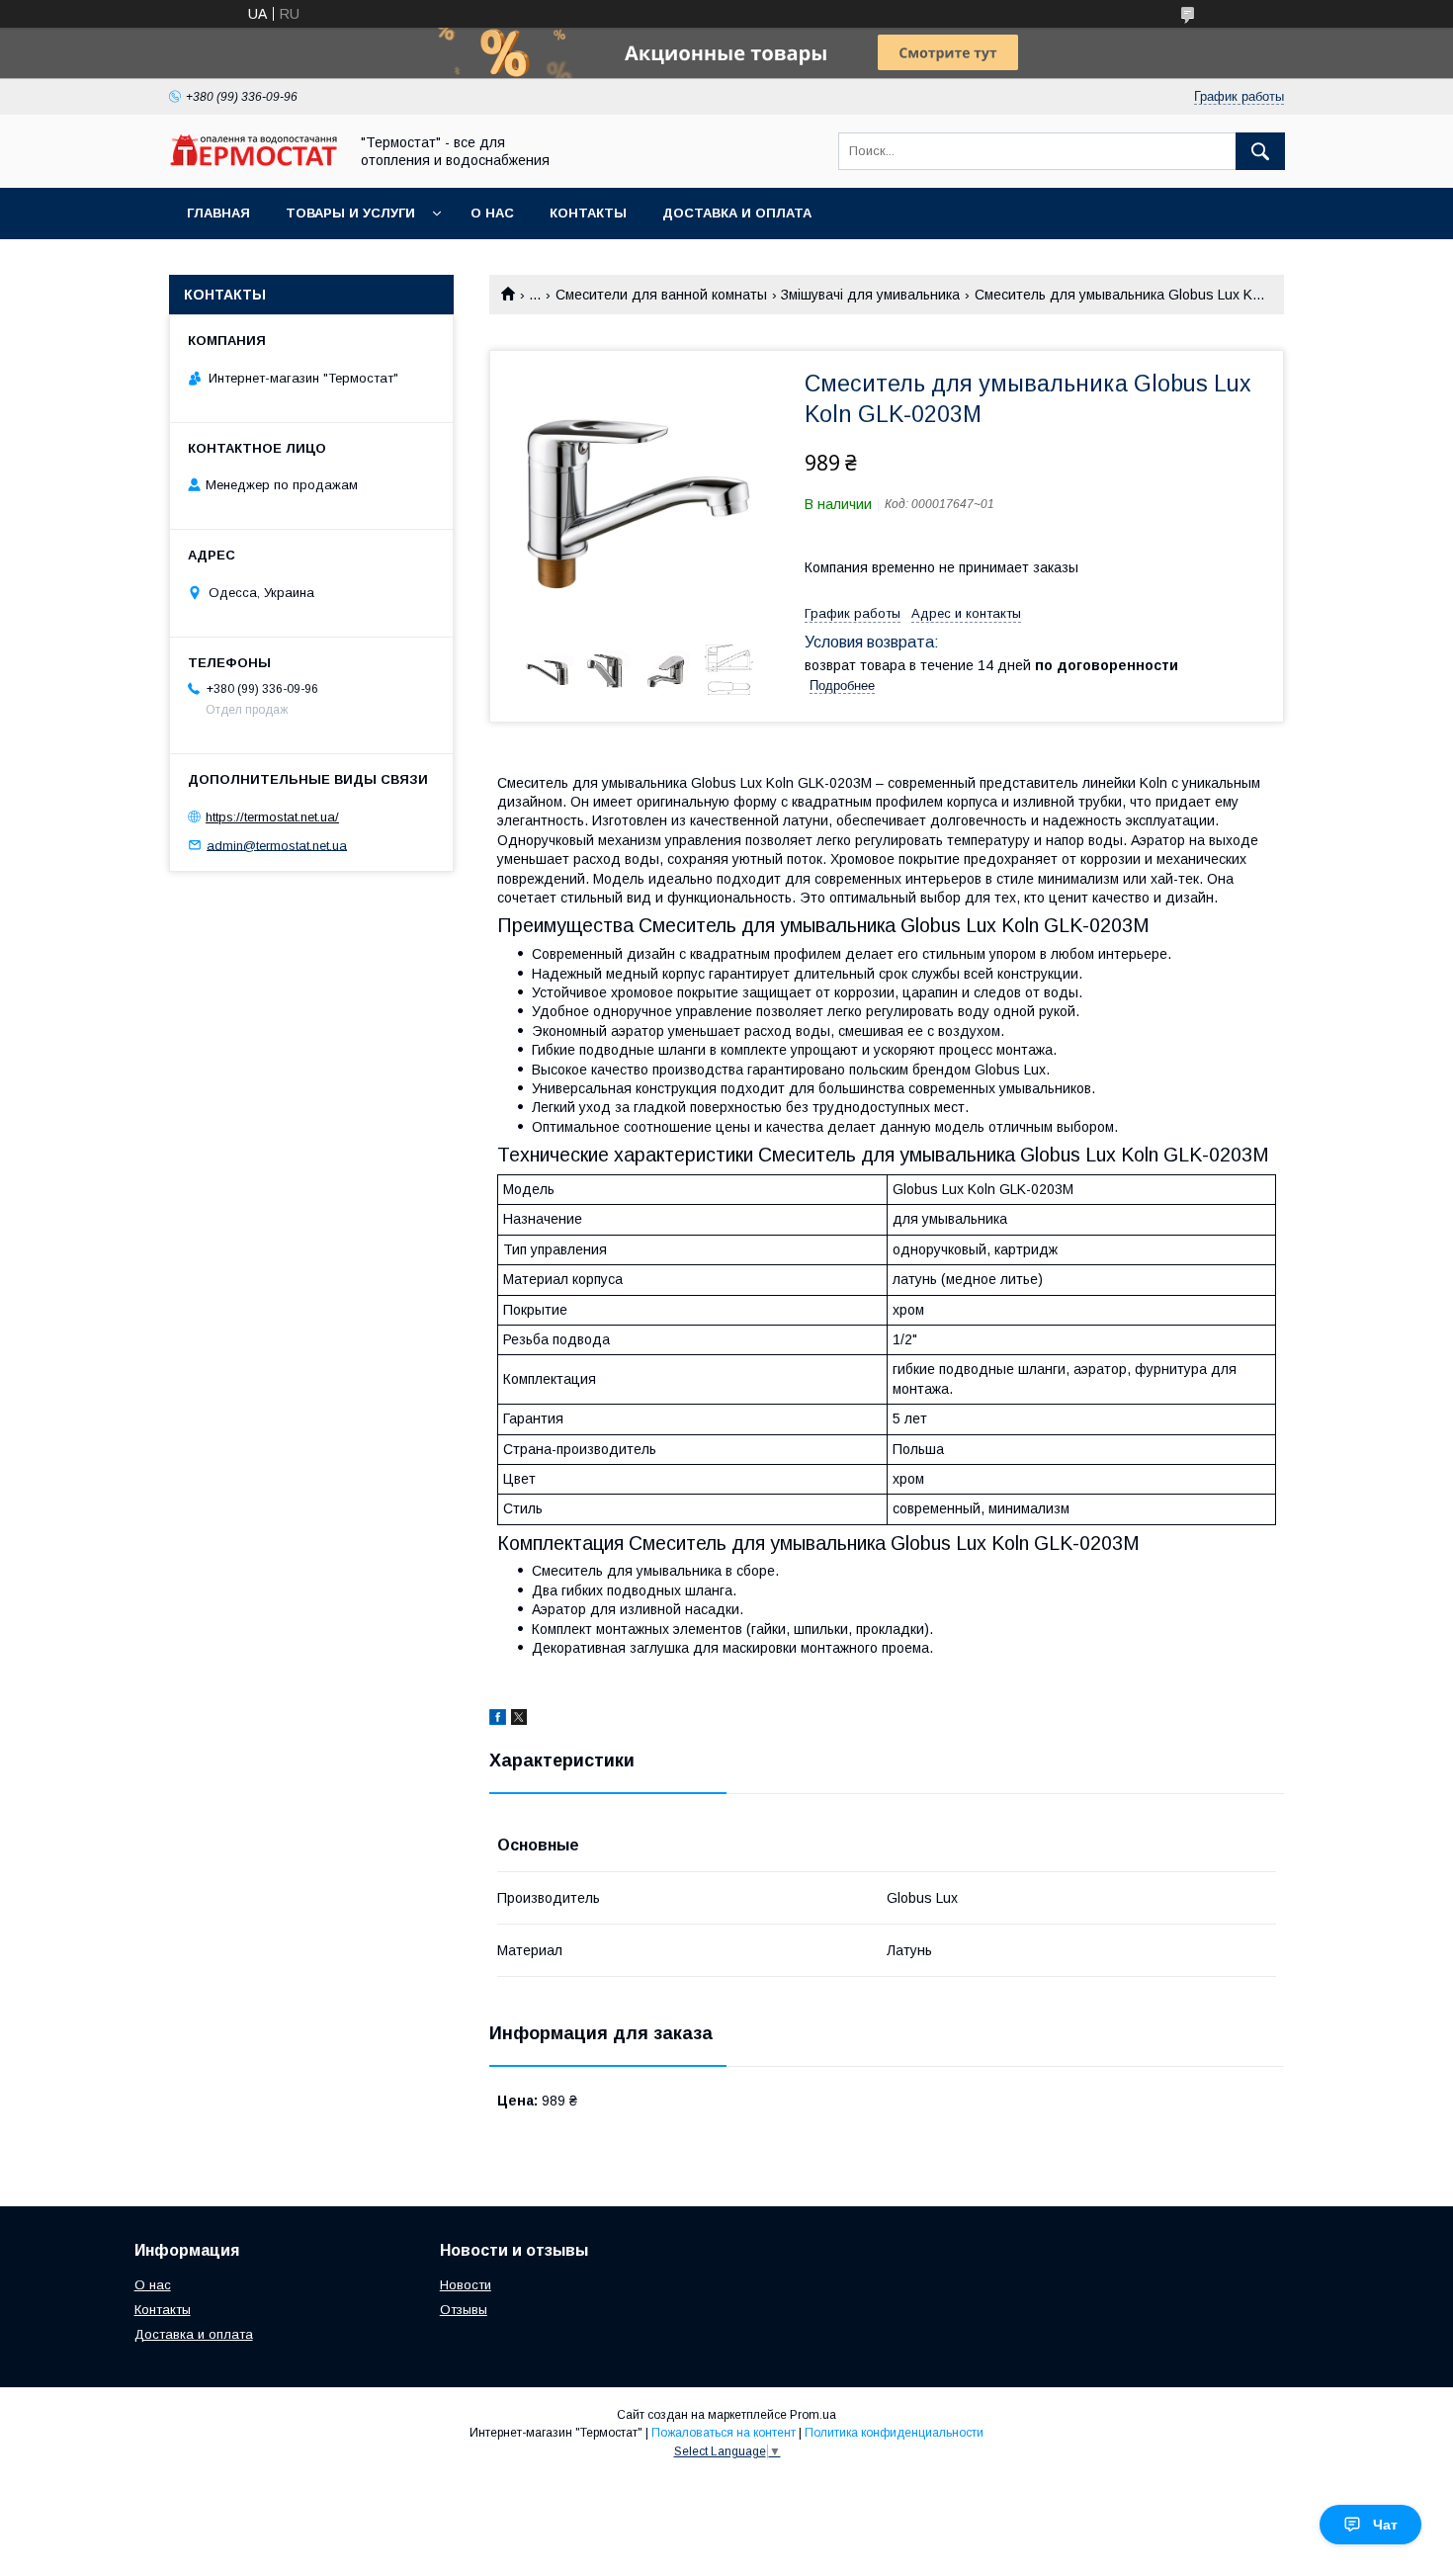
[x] (519, 1720)
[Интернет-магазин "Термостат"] (253, 161)
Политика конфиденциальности (894, 2433)
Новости (466, 2285)
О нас (492, 213)
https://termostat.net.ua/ (272, 817)
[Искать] (1260, 151)
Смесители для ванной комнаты (661, 295)
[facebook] (498, 1720)
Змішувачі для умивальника (870, 295)
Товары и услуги (350, 213)
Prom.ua (813, 2415)
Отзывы (464, 2310)
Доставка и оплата (737, 213)
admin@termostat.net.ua (277, 845)
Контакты (588, 213)
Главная (218, 213)
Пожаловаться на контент (724, 2433)
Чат (1385, 2525)
